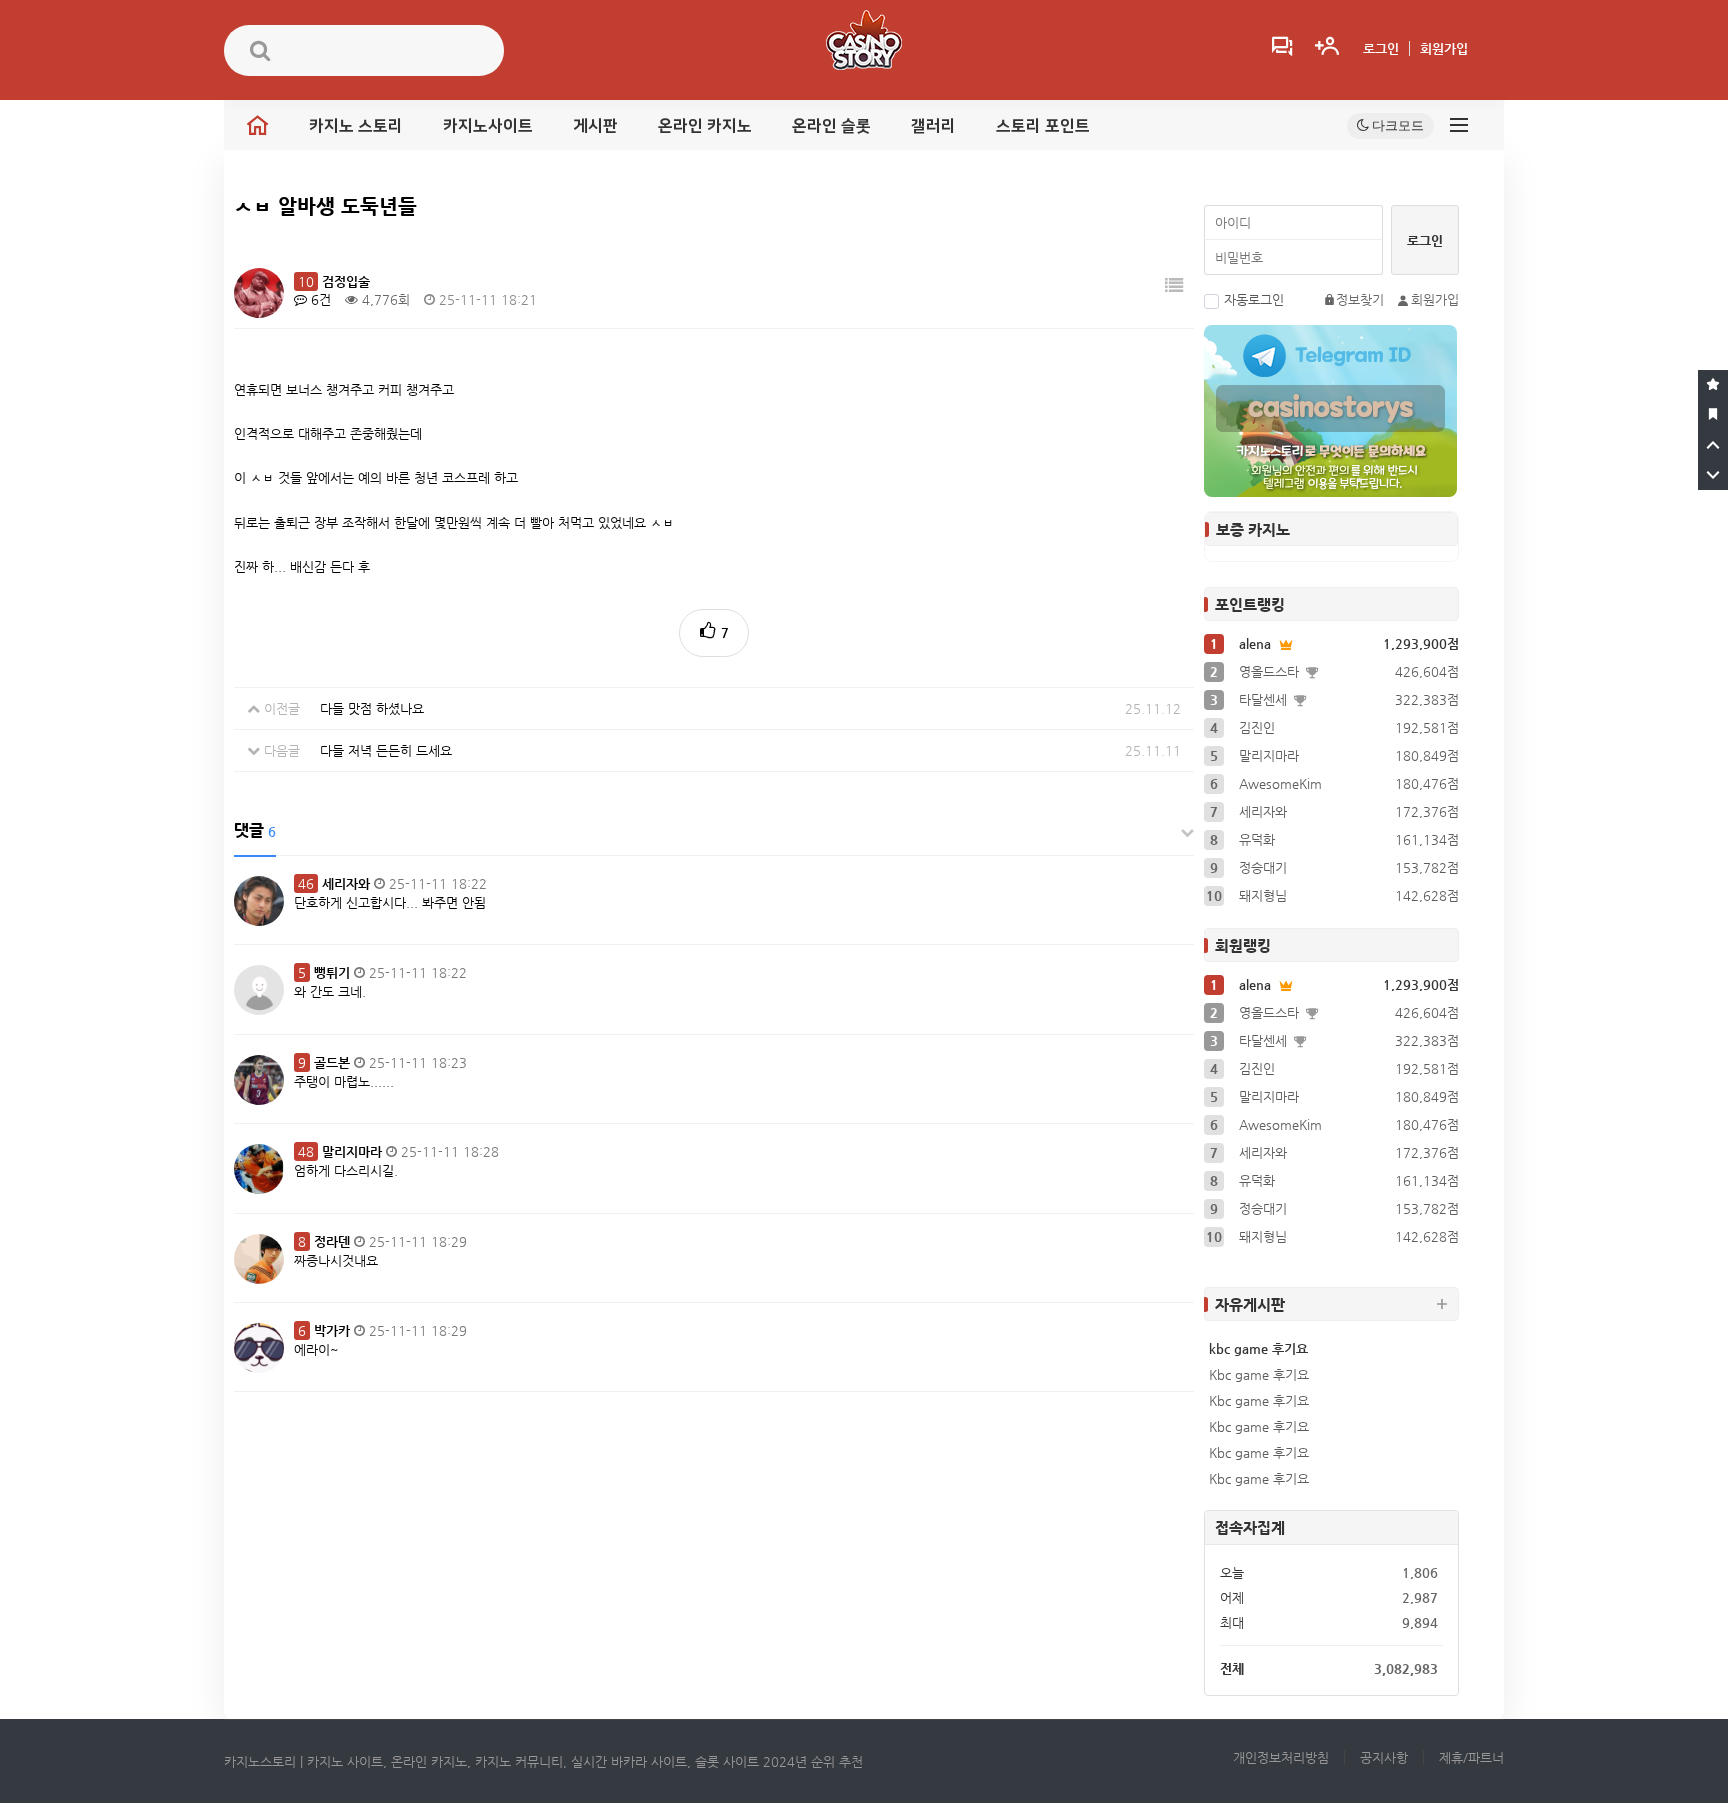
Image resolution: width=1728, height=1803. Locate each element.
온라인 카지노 (705, 126)
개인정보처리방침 (1281, 1757)
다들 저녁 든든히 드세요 (386, 750)
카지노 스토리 (356, 126)
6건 (319, 299)
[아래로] (1713, 475)
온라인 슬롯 (831, 126)
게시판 (595, 126)
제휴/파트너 (1471, 1757)
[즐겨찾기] (1713, 385)
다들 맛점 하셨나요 (372, 708)
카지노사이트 (488, 126)
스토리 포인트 (1043, 126)
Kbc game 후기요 (1259, 1374)
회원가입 (1444, 48)
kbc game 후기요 (1258, 1348)
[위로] (1713, 445)
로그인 (1381, 48)
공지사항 (1384, 1757)
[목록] (1174, 285)
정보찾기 (1360, 299)
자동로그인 (1254, 299)
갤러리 (933, 126)
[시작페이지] (1713, 415)
